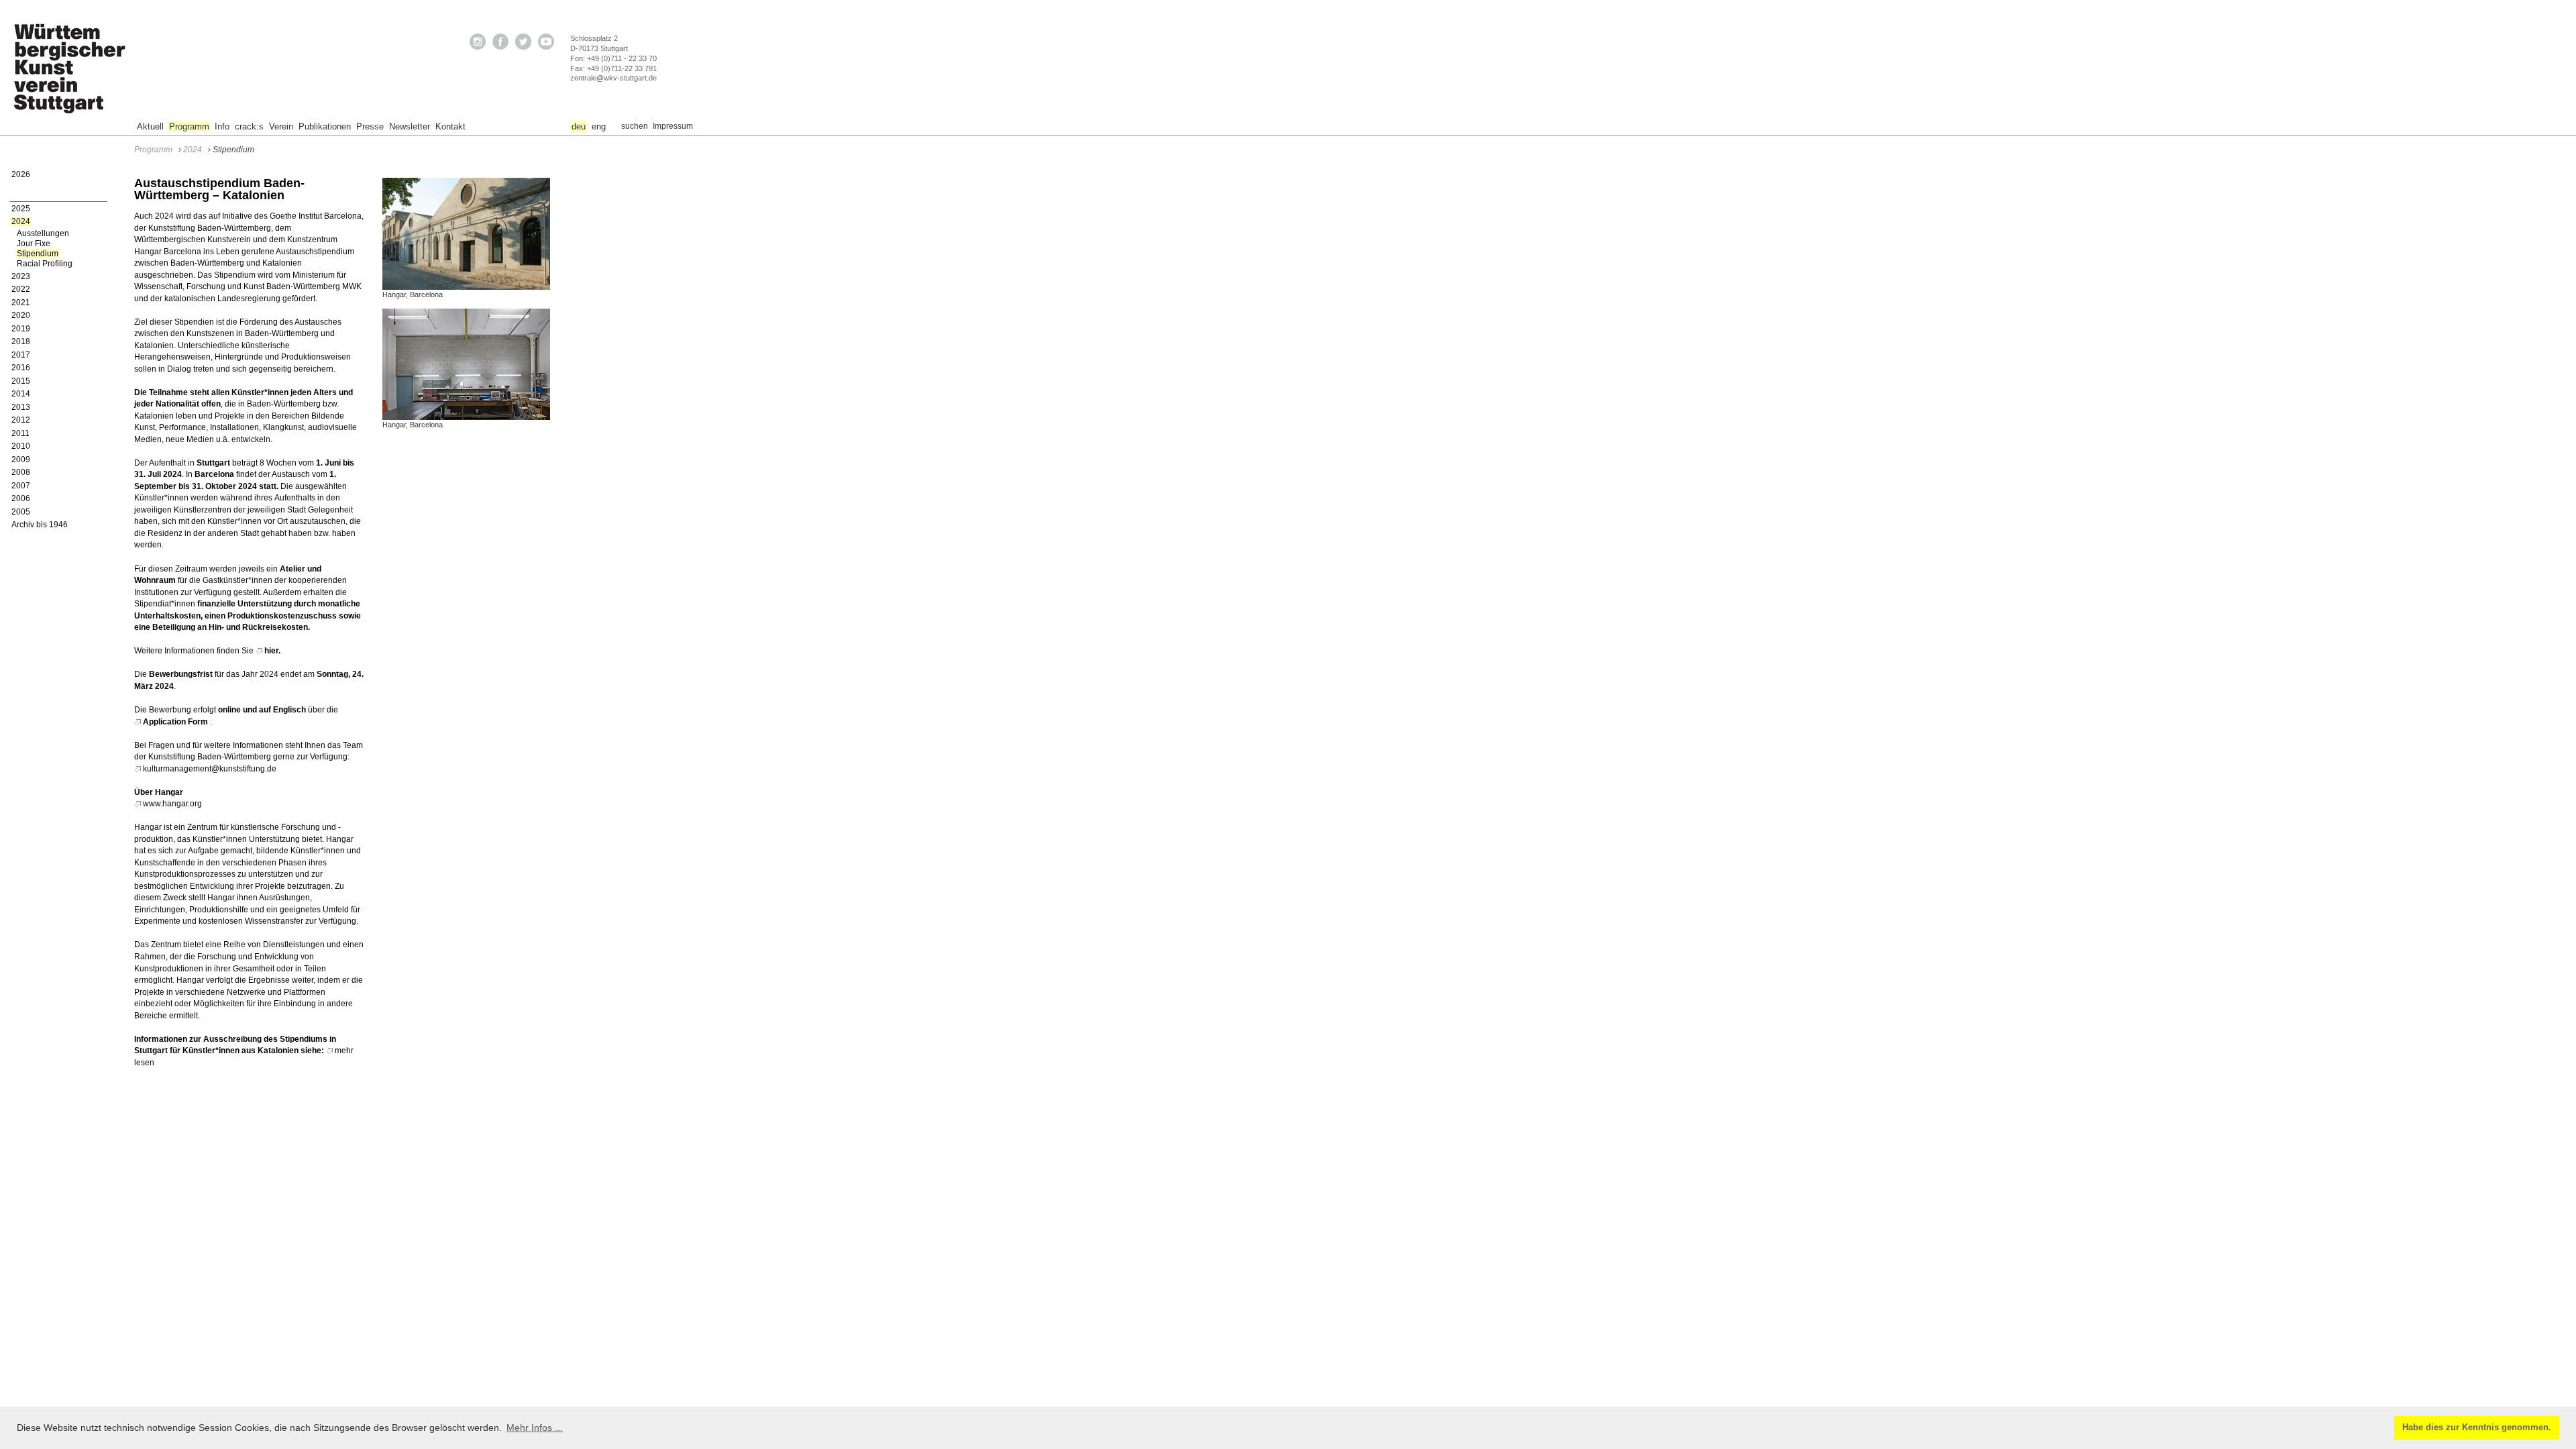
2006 (21, 498)
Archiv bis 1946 (40, 525)
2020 (21, 315)
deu (579, 126)
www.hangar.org (172, 804)
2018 (21, 341)
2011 (20, 433)
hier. (272, 651)
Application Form (175, 722)
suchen (635, 126)
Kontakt (450, 126)
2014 (21, 394)
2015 (21, 381)
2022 (21, 289)
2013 (21, 407)
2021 (21, 303)
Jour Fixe (34, 244)
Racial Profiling (45, 264)
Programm (189, 126)
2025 (21, 209)
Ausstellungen (43, 233)
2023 (21, 276)
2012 (21, 420)
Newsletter (410, 126)
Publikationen (325, 126)
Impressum (673, 126)
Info (222, 126)
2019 (21, 329)
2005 (21, 512)
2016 (21, 368)
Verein (281, 126)
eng (599, 126)
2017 (21, 355)
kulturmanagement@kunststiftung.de (210, 769)
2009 (21, 460)
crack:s (249, 126)
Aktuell (150, 126)
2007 (21, 486)
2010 (21, 446)
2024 (21, 221)
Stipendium (38, 254)
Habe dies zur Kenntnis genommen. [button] (2477, 1428)
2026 (21, 174)
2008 (21, 472)
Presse (370, 126)
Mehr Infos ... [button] (535, 1428)
